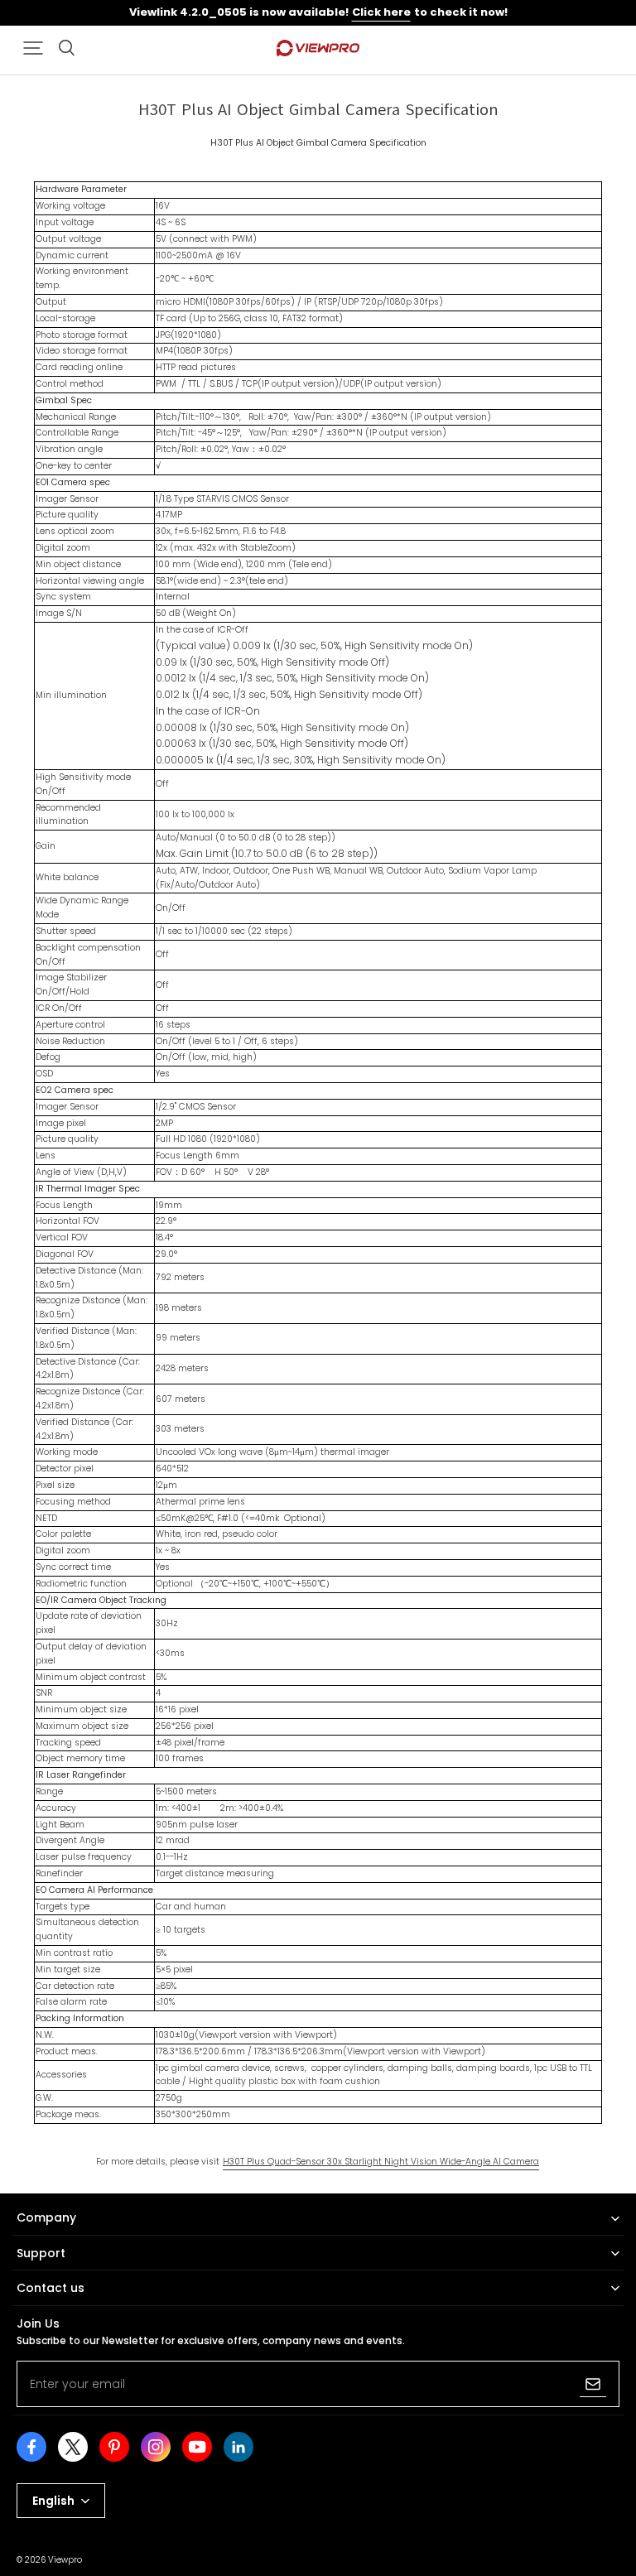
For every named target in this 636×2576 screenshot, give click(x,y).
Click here (381, 12)
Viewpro (65, 2560)
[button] (33, 48)
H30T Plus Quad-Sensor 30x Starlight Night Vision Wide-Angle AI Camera (381, 2162)
